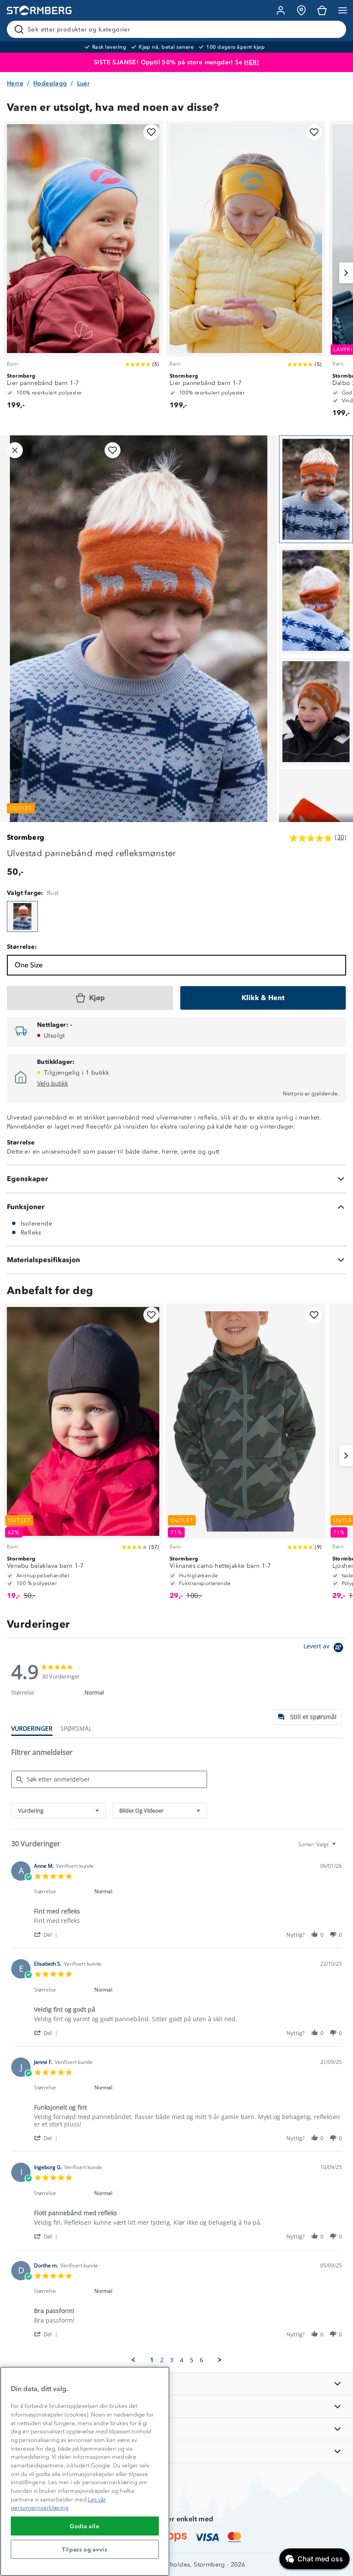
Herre (15, 83)
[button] (47, 1934)
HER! (252, 62)
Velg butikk (53, 1083)
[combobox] (59, 1811)
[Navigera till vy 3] (316, 712)
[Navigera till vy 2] (316, 600)
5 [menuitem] (192, 2360)
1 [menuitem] (152, 2360)
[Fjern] (334, 29)
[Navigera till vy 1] (316, 489)
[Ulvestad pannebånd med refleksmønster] (22, 916)
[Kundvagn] (322, 10)
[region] (85, 2471)
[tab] (307, 1717)
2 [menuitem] (162, 2360)
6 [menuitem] (201, 2360)
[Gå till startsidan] (39, 11)
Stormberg (26, 837)
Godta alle (85, 2526)
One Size (29, 965)
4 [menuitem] (182, 2360)
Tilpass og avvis (85, 2549)
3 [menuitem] (172, 2360)
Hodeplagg (50, 83)
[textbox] (340, 1848)
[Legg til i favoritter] (151, 132)
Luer (84, 83)
